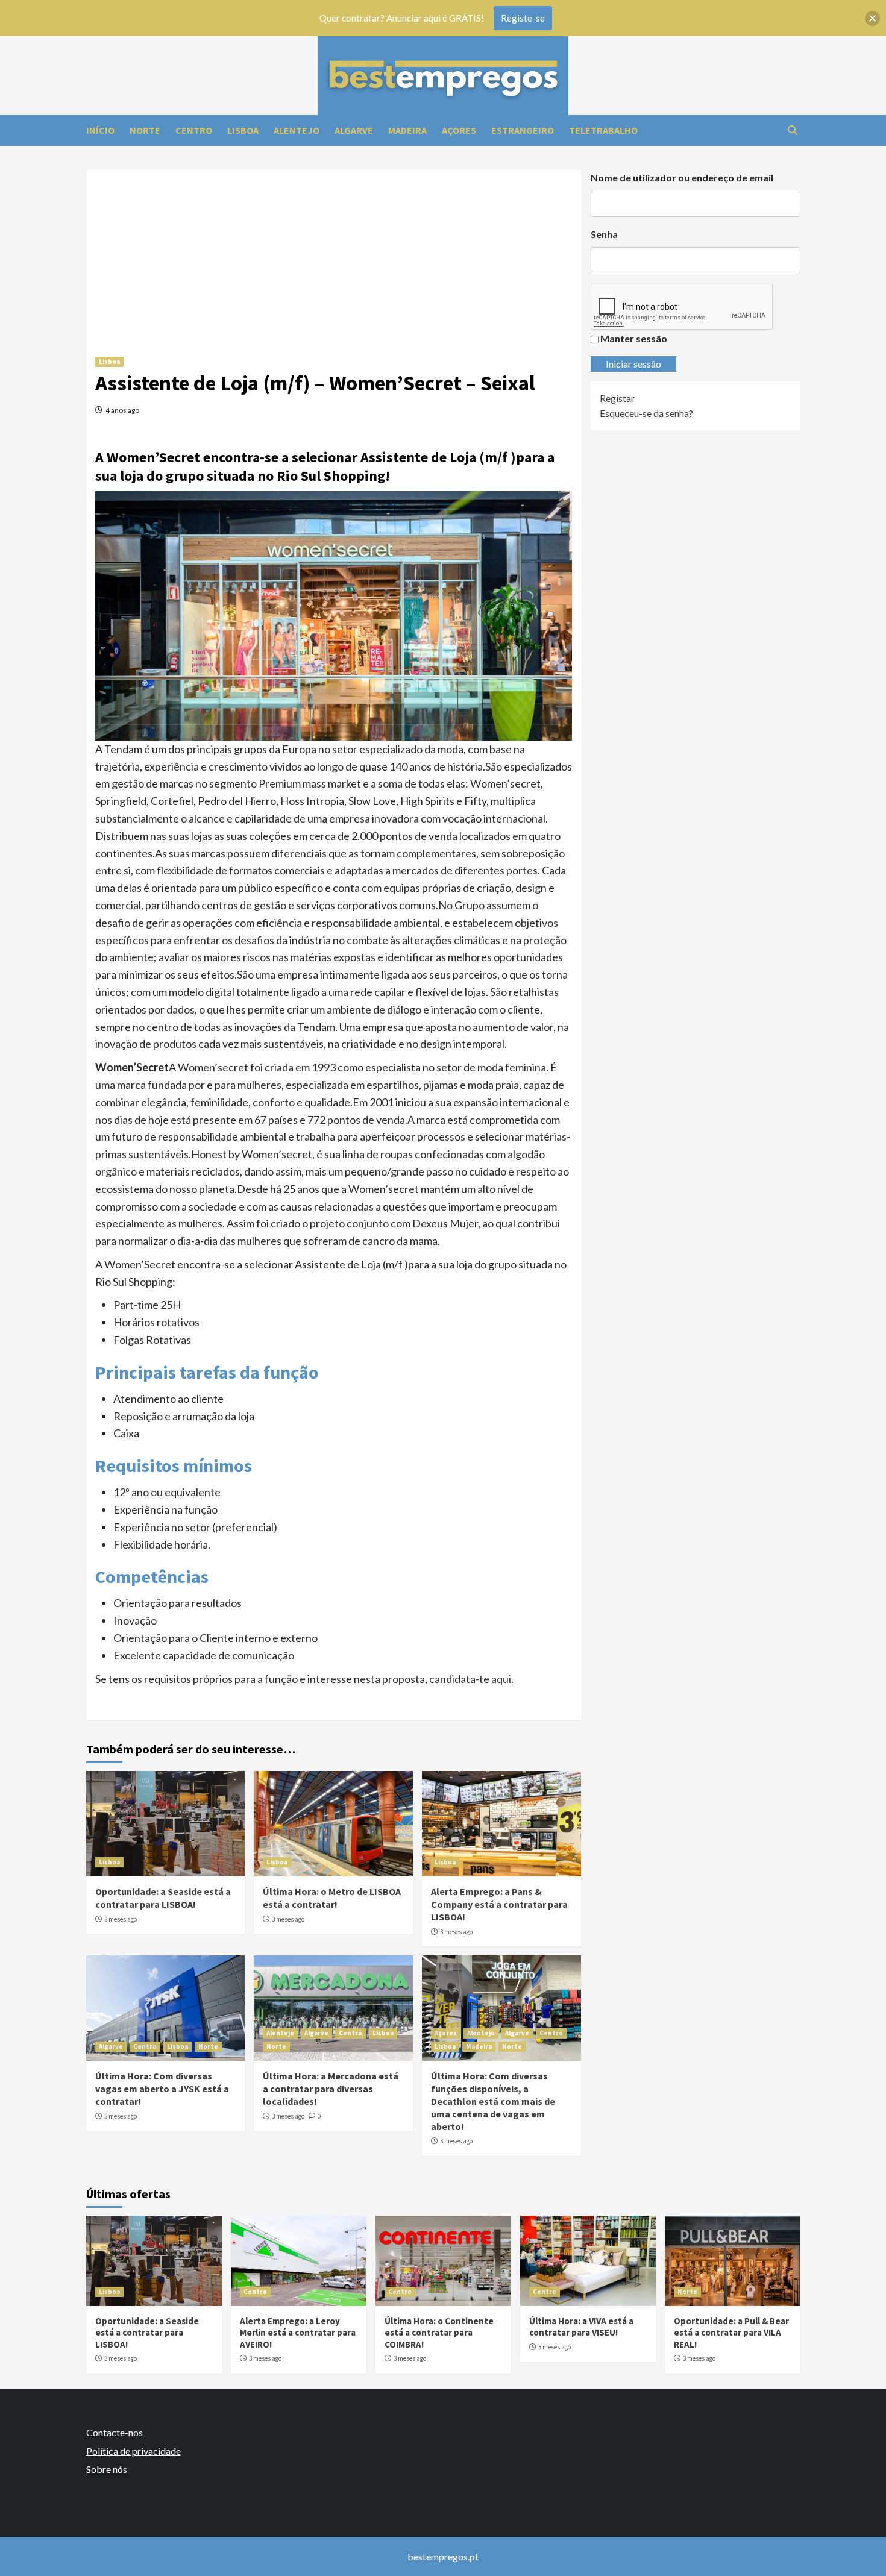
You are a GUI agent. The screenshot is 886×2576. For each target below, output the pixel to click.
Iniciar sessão (633, 364)
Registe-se (523, 18)
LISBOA (243, 130)
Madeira (479, 2046)
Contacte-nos (115, 2432)
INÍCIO (100, 130)
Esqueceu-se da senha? (646, 413)
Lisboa (109, 362)
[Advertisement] (334, 254)
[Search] (793, 130)
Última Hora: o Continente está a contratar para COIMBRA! (439, 2333)
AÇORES (459, 130)
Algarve (111, 2046)
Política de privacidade (134, 2451)
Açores (446, 2033)
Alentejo (280, 2033)
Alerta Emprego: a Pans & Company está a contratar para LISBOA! (499, 1904)
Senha (604, 234)
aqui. (502, 1679)
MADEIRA (407, 130)
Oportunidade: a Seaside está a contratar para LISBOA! (163, 1898)
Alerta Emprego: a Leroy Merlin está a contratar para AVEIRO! (298, 2333)
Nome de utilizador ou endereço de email (682, 177)
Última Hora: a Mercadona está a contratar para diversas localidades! (331, 2089)
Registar (617, 398)
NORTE (145, 130)
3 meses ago (121, 1919)
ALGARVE (354, 130)
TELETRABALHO (603, 130)
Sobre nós (107, 2469)
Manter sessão (634, 338)
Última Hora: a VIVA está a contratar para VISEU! (581, 2327)
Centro (145, 2046)
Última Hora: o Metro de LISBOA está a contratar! (332, 1898)
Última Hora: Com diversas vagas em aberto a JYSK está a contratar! (162, 2089)
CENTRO (194, 130)
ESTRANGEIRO (523, 130)
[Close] (872, 18)
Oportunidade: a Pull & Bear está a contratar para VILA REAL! (731, 2333)
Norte (208, 2046)
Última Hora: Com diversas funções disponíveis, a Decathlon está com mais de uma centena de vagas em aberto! (493, 2101)
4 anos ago (122, 410)
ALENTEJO (297, 130)
